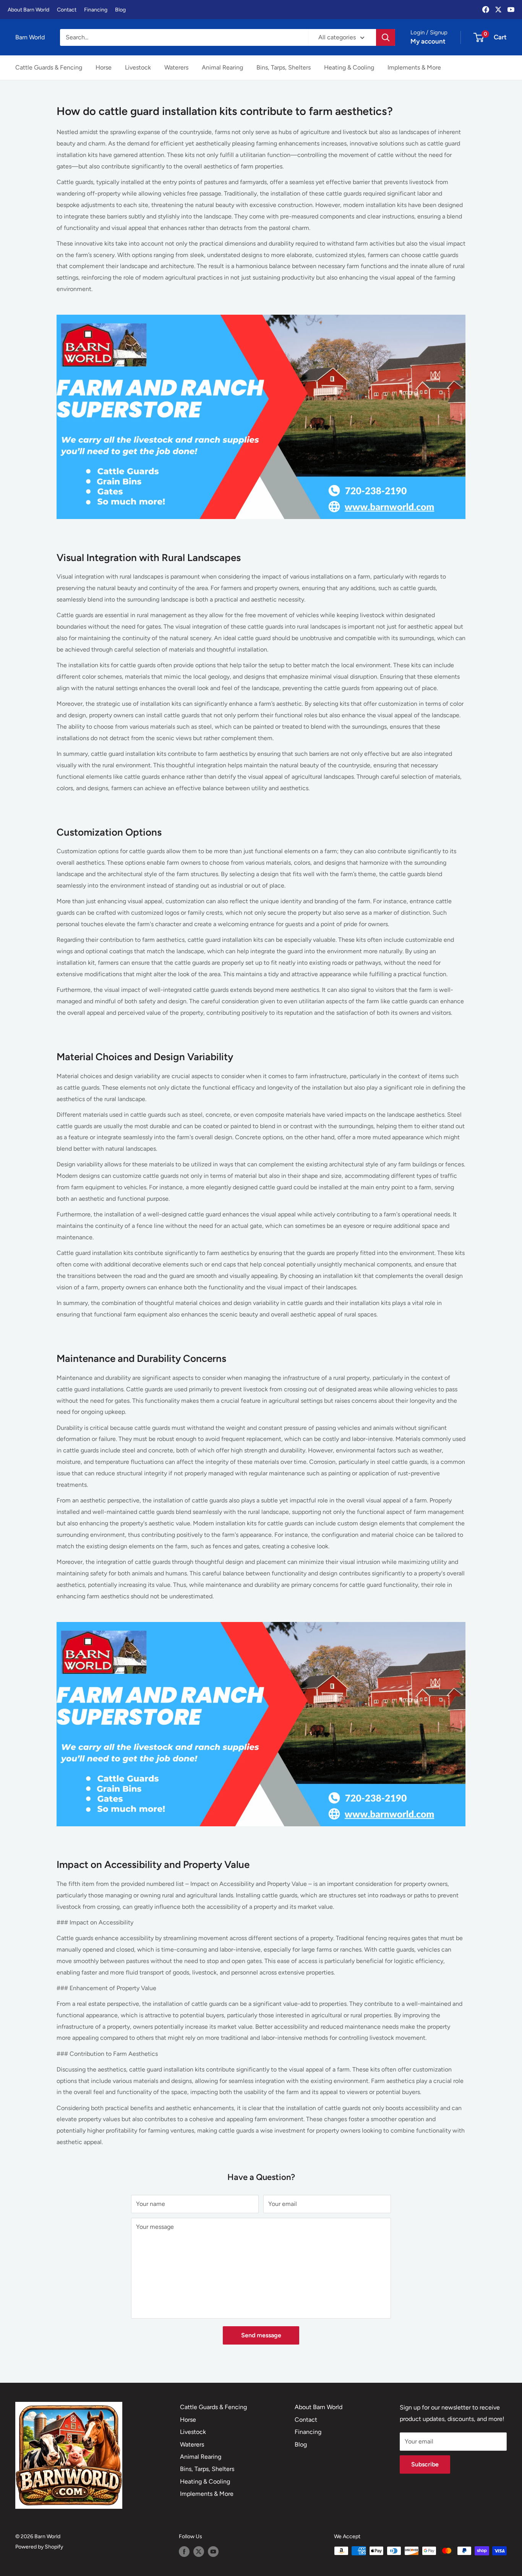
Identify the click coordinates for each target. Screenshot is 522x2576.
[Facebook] (486, 10)
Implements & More (414, 67)
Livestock (138, 67)
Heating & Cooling (349, 67)
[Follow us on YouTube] (213, 2552)
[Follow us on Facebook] (184, 2552)
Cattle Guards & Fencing (49, 67)
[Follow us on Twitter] (199, 2552)
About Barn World (28, 10)
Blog (120, 10)
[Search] (386, 37)
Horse (104, 67)
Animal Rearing (222, 67)
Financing (96, 10)
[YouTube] (511, 10)
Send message (261, 2335)
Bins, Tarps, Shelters (284, 67)
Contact (67, 10)
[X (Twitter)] (498, 10)
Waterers (176, 67)
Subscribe (425, 2464)
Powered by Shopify (39, 2547)
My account (428, 41)
